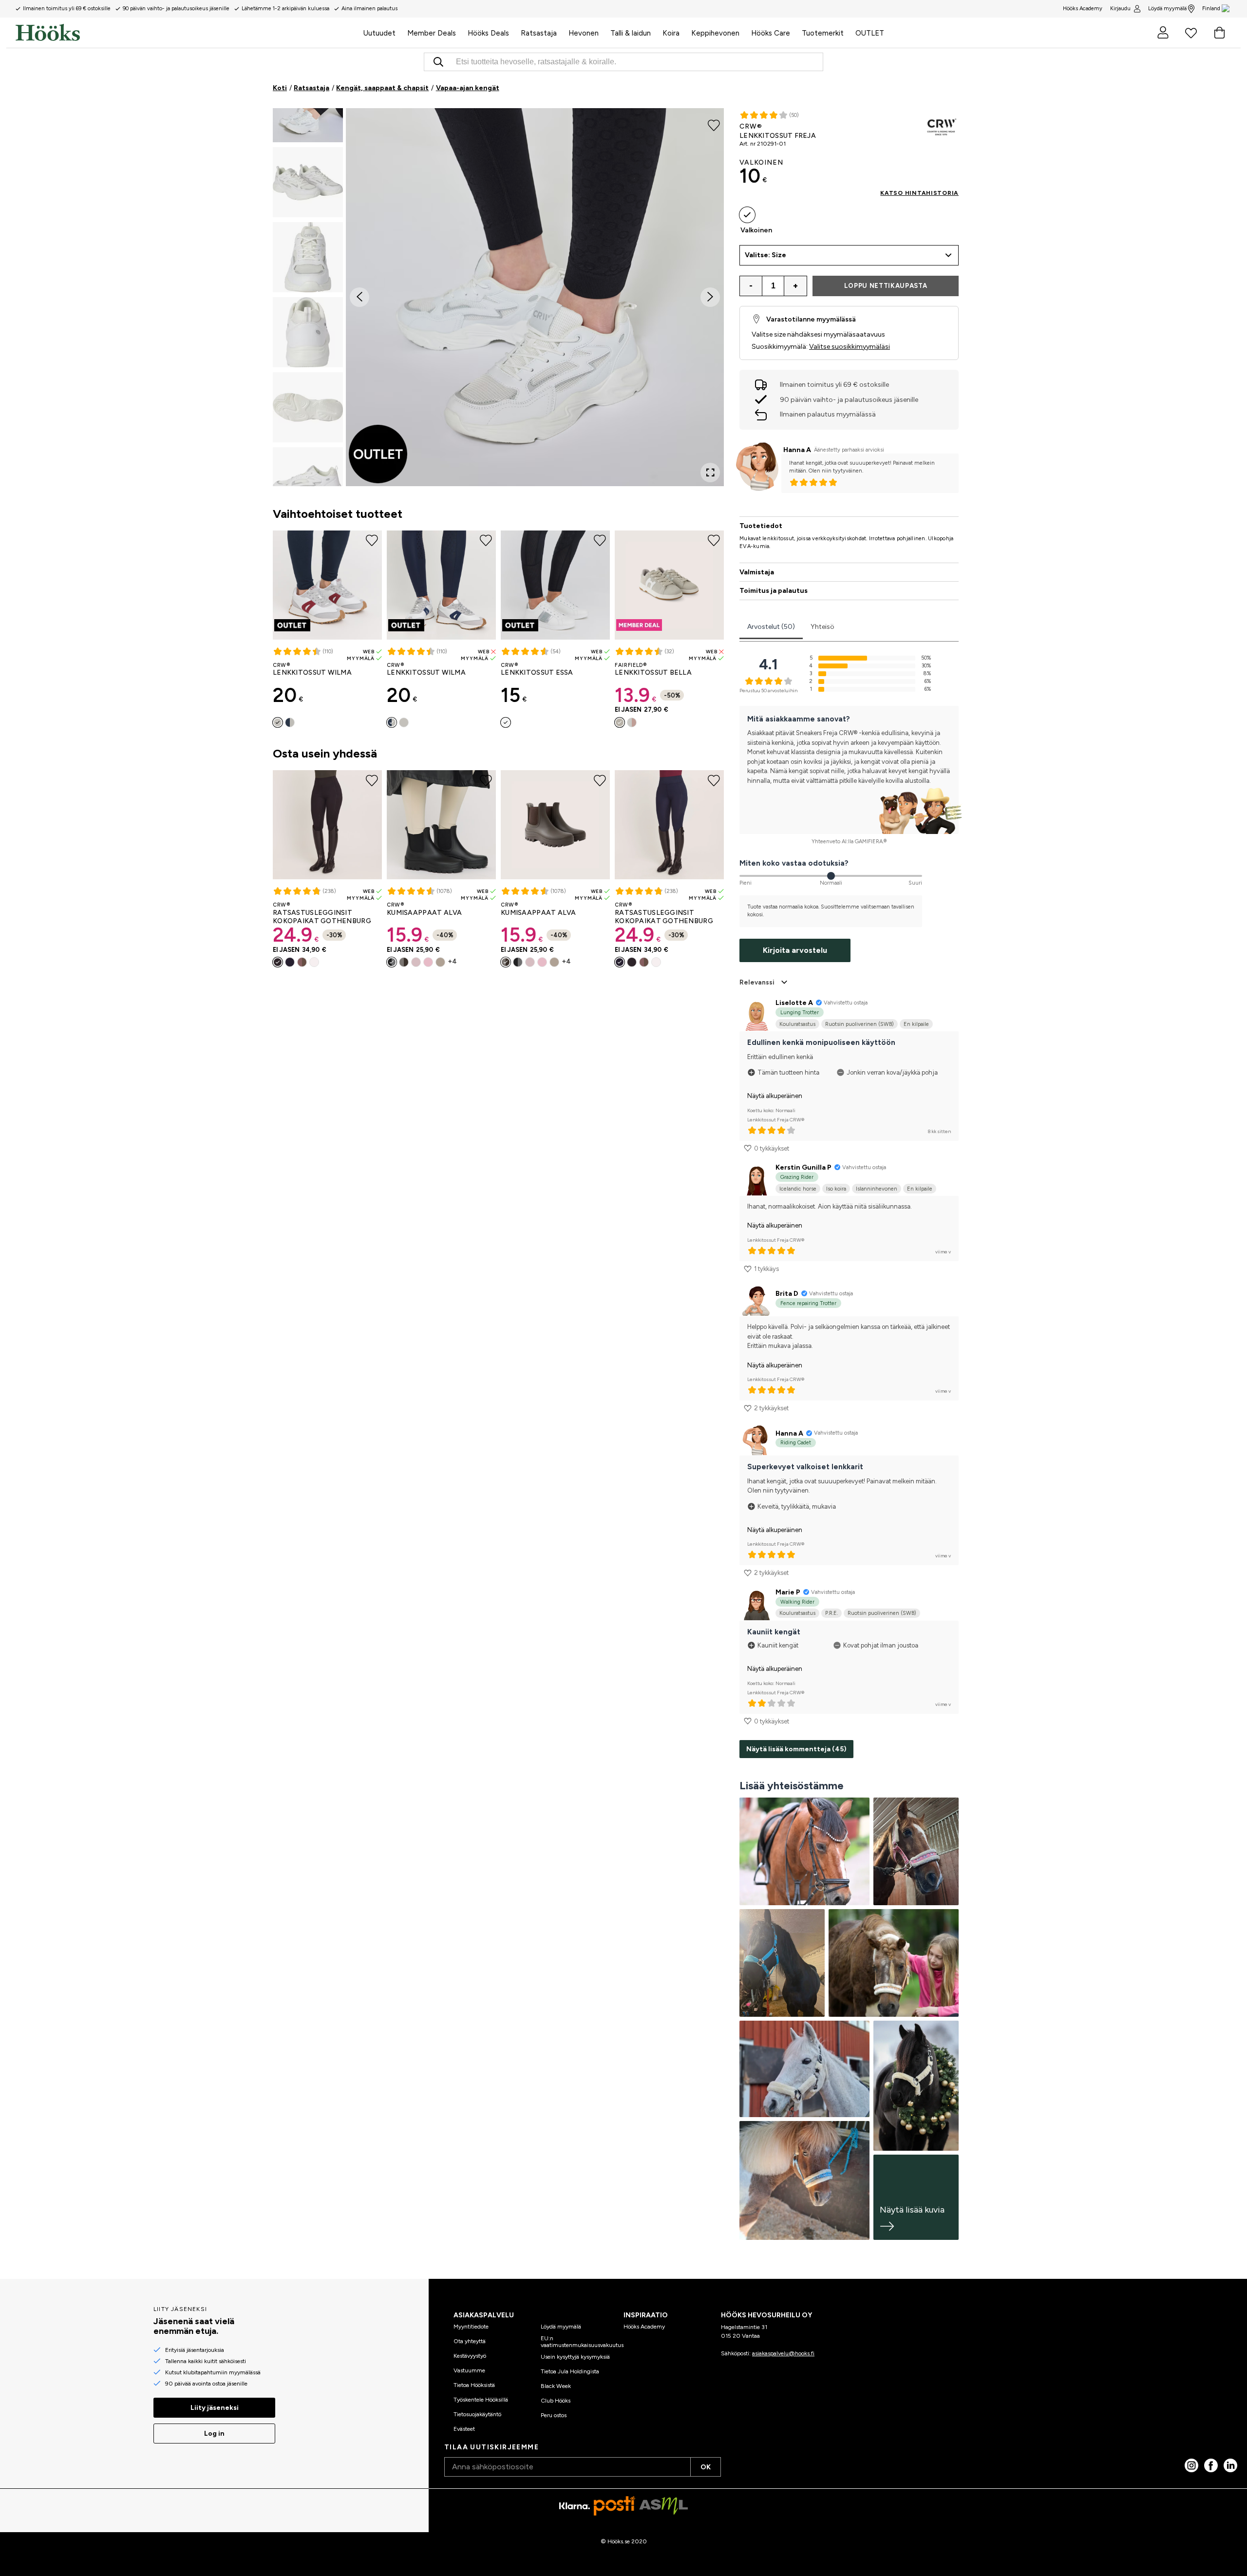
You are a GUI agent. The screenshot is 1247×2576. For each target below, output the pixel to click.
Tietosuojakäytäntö (477, 2414)
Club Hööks (556, 2401)
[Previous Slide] (359, 297)
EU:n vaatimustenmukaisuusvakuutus (582, 2342)
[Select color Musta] (278, 962)
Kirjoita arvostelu (795, 950)
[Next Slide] (710, 297)
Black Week (556, 2386)
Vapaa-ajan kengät (468, 88)
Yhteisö (822, 627)
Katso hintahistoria (919, 193)
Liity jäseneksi (215, 2408)
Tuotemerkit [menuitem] (823, 33)
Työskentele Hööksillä (481, 2400)
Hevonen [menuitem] (584, 33)
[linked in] (1230, 2465)
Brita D (787, 1294)
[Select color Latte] (302, 962)
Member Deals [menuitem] (432, 33)
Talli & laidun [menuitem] (631, 33)
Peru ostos (554, 2415)
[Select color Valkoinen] (506, 722)
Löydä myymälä (1167, 9)
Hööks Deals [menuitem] (488, 33)
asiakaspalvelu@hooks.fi (783, 2353)
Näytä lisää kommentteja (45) (796, 1749)
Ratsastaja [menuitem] (539, 33)
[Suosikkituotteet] (1191, 33)
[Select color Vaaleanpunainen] (632, 722)
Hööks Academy (644, 2327)
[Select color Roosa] (428, 962)
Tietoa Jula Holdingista (570, 2371)
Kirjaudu (1120, 9)
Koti (280, 88)
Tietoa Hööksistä (474, 2385)
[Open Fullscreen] (710, 473)
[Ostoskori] (1219, 33)
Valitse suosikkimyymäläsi (850, 347)
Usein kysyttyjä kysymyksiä (575, 2357)
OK (706, 2467)
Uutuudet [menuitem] (379, 33)
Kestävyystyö (470, 2356)
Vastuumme (469, 2370)
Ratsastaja (312, 88)
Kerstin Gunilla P (803, 1167)
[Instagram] (1191, 2465)
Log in (214, 2434)
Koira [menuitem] (671, 33)
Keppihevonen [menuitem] (715, 33)
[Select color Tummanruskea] (404, 962)
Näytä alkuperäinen (775, 1096)
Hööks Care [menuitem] (771, 33)
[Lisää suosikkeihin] (714, 125)
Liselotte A (794, 1003)
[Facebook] (1211, 2465)
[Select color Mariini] (290, 722)
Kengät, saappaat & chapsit (382, 88)
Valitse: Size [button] (765, 255)
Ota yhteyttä (470, 2341)
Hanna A (797, 450)
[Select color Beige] (440, 962)
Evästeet (464, 2429)
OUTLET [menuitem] (870, 33)
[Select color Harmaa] (620, 722)
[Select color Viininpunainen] (278, 722)
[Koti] (187, 33)
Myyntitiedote (471, 2327)
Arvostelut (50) (771, 627)
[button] (308, 182)
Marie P (788, 1592)
